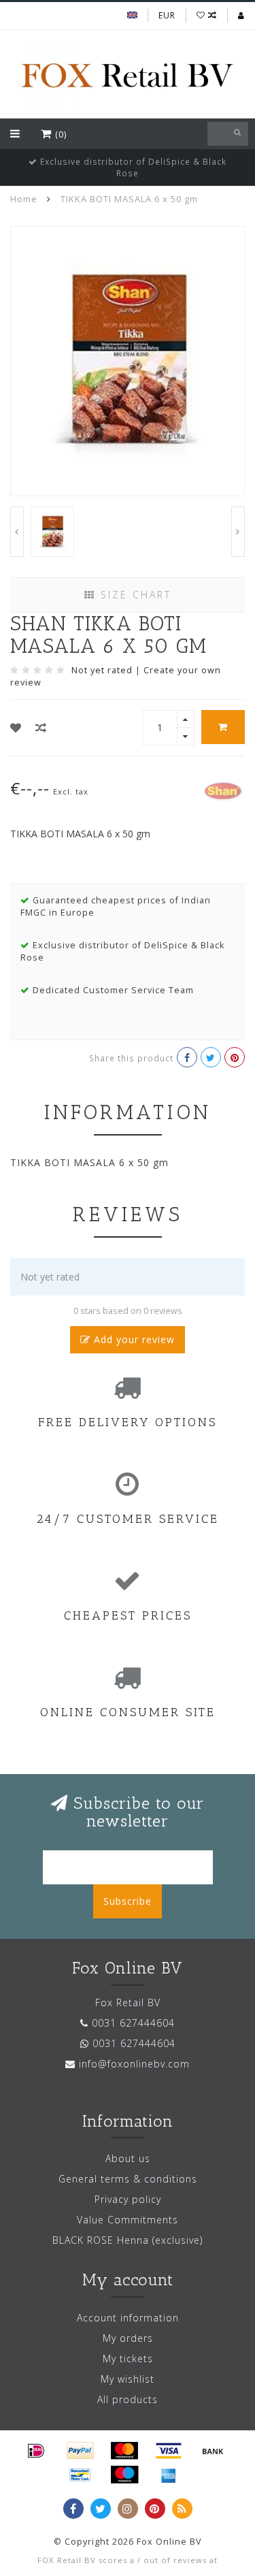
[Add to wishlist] (16, 728)
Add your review (133, 1339)
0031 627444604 (133, 2023)
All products (128, 2399)
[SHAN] (223, 789)
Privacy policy (128, 2199)
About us (128, 2158)
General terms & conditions (128, 2179)
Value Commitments (128, 2220)
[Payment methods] (36, 2451)
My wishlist (128, 2379)
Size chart (134, 595)
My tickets (128, 2358)
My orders (128, 2338)
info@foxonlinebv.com (134, 2064)
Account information (128, 2318)
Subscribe (128, 1901)
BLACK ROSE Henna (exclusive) (128, 2240)
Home (24, 199)
